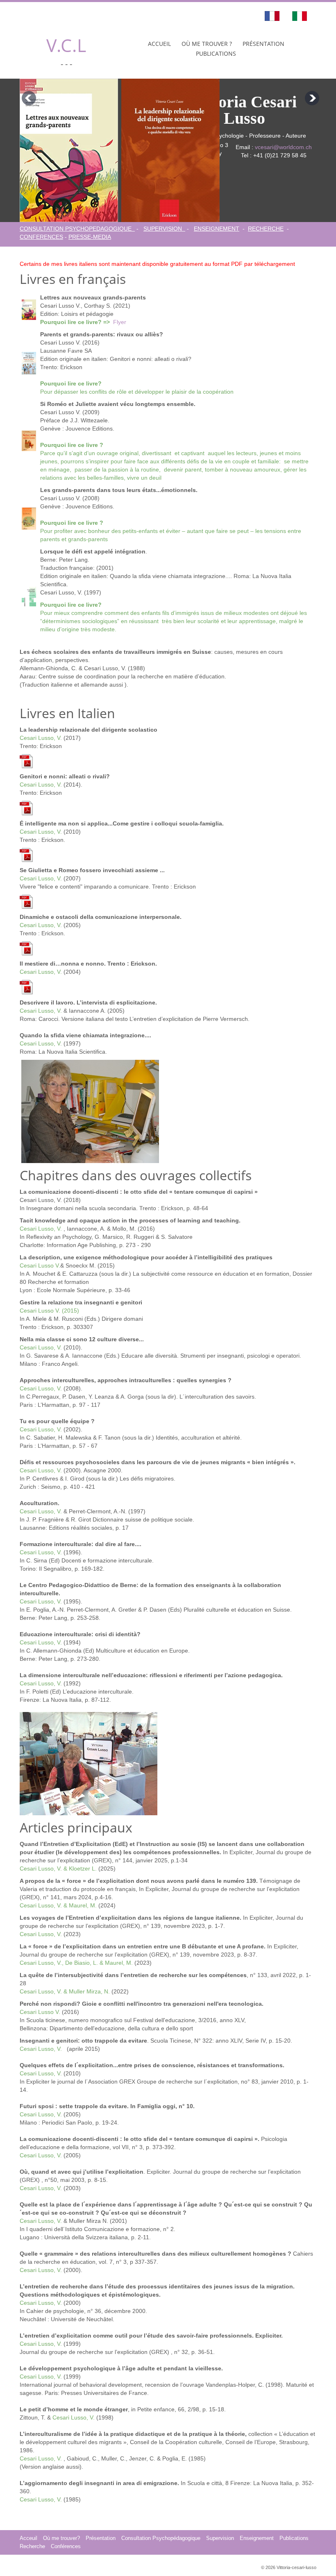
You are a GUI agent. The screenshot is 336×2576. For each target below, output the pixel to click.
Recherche (32, 2547)
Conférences (66, 2547)
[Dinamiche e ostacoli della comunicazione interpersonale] (26, 948)
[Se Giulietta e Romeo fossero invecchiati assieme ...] (26, 901)
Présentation (263, 44)
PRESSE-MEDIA (90, 237)
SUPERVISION (164, 229)
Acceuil (28, 2538)
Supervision (220, 2538)
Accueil (159, 44)
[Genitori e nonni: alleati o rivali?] (26, 807)
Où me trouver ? (207, 44)
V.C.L (66, 45)
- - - (66, 63)
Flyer (120, 322)
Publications (216, 53)
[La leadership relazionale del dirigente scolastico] (26, 761)
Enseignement (257, 2538)
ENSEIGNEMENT (217, 229)
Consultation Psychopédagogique (161, 2538)
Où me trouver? (61, 2538)
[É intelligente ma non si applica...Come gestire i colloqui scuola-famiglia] (26, 855)
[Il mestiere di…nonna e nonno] (26, 986)
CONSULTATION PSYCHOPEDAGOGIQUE (77, 229)
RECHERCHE (266, 229)
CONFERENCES (41, 237)
